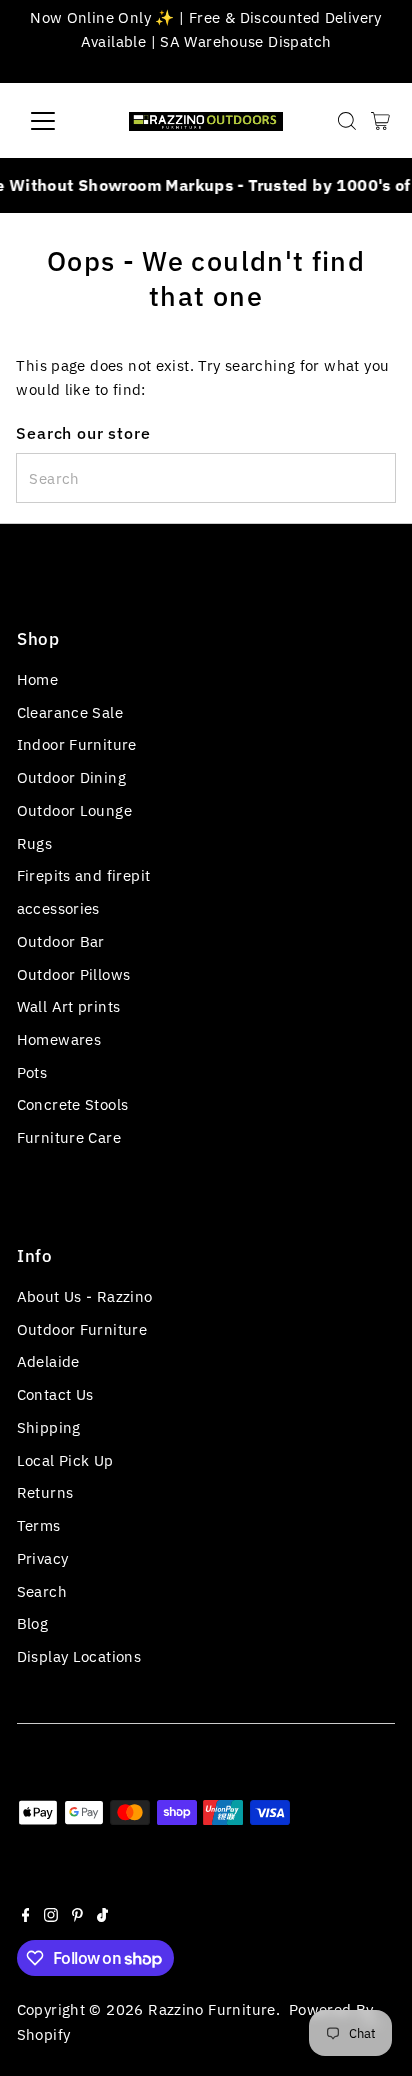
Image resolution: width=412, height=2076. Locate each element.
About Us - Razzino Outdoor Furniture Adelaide (85, 1328)
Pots (32, 1072)
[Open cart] (380, 121)
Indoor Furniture (77, 744)
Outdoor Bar (61, 941)
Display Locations (79, 1656)
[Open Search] (347, 121)
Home (38, 679)
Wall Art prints (69, 1006)
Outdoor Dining (71, 777)
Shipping (49, 1427)
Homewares (59, 1039)
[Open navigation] (61, 121)
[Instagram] (51, 1916)
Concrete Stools (73, 1104)
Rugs (35, 843)
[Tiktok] (102, 1916)
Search (42, 1591)
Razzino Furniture (212, 2009)
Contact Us (55, 1394)
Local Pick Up (65, 1460)
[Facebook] (26, 1916)
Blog (33, 1623)
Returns (45, 1492)
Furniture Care (69, 1137)
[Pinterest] (77, 1916)
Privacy (43, 1558)
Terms (39, 1525)
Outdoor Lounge (74, 810)
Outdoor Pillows (74, 974)
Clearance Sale (70, 712)
